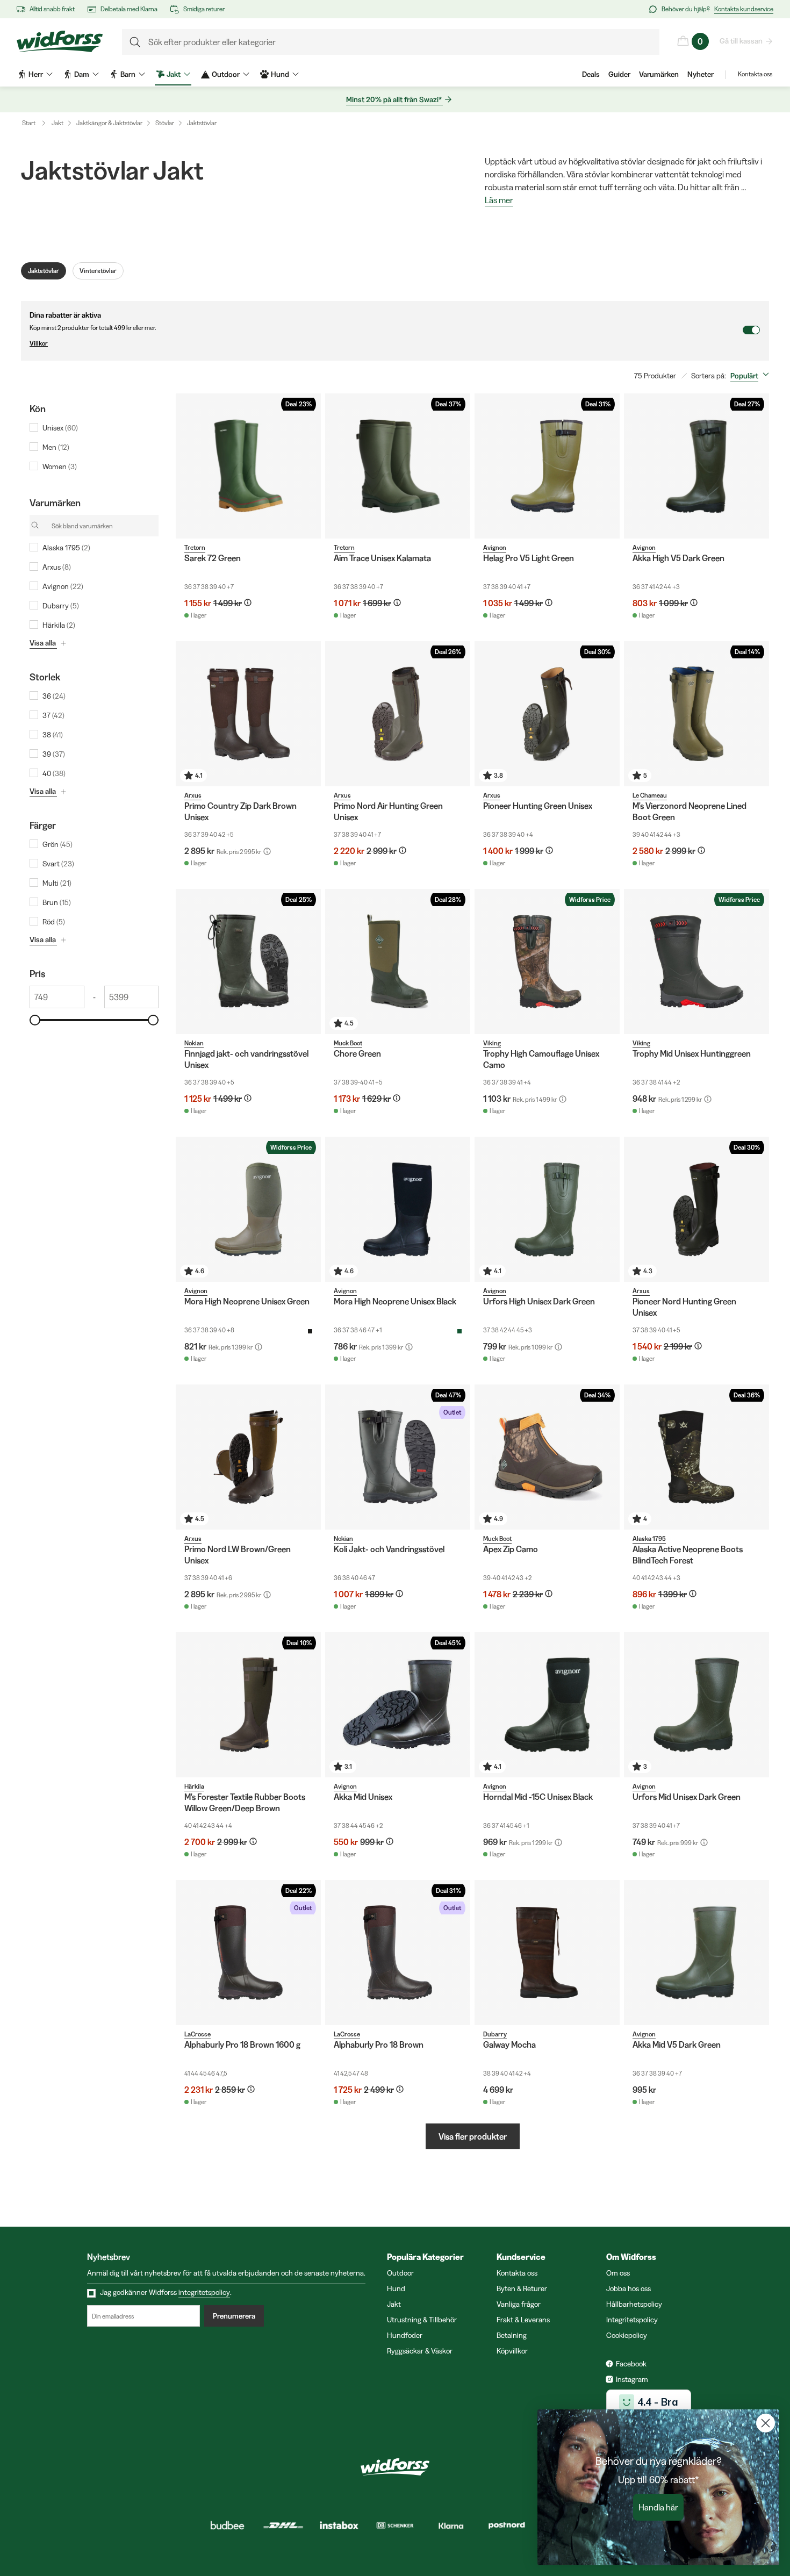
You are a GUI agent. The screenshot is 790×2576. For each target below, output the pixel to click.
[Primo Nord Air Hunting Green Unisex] (398, 714)
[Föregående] (186, 466)
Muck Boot (348, 1043)
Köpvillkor (512, 2351)
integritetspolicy (204, 2292)
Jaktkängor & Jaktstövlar (109, 123)
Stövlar (165, 123)
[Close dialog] (766, 2423)
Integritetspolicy (632, 2320)
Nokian (194, 1043)
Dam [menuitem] (82, 74)
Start (29, 123)
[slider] (35, 1020)
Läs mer (499, 200)
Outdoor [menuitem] (226, 74)
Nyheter (701, 74)
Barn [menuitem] (128, 74)
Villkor (39, 343)
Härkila (194, 1786)
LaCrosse (198, 2034)
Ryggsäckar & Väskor (420, 2351)
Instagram (632, 2379)
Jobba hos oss (629, 2288)
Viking (492, 1043)
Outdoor (400, 2273)
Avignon (495, 547)
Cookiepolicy (627, 2335)
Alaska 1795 (649, 1538)
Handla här (658, 2507)
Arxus (193, 795)
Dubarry (495, 2034)
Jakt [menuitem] (174, 74)
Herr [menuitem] (36, 74)
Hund (396, 2288)
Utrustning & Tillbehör (422, 2320)
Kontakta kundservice (744, 9)
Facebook (631, 2364)
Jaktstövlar (202, 123)
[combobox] (752, 376)
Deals (591, 74)
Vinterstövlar (98, 271)
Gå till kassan (741, 41)
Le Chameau (650, 795)
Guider (619, 74)
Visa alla (43, 643)
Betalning (512, 2335)
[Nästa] (310, 466)
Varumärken (659, 74)
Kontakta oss (755, 74)
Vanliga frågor (519, 2304)
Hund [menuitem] (280, 74)
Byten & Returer (522, 2288)
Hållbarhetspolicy (634, 2304)
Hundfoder (405, 2335)
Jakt (58, 123)
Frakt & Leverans (523, 2320)
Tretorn (195, 547)
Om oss (618, 2273)
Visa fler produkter (473, 2136)
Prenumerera (234, 2316)
